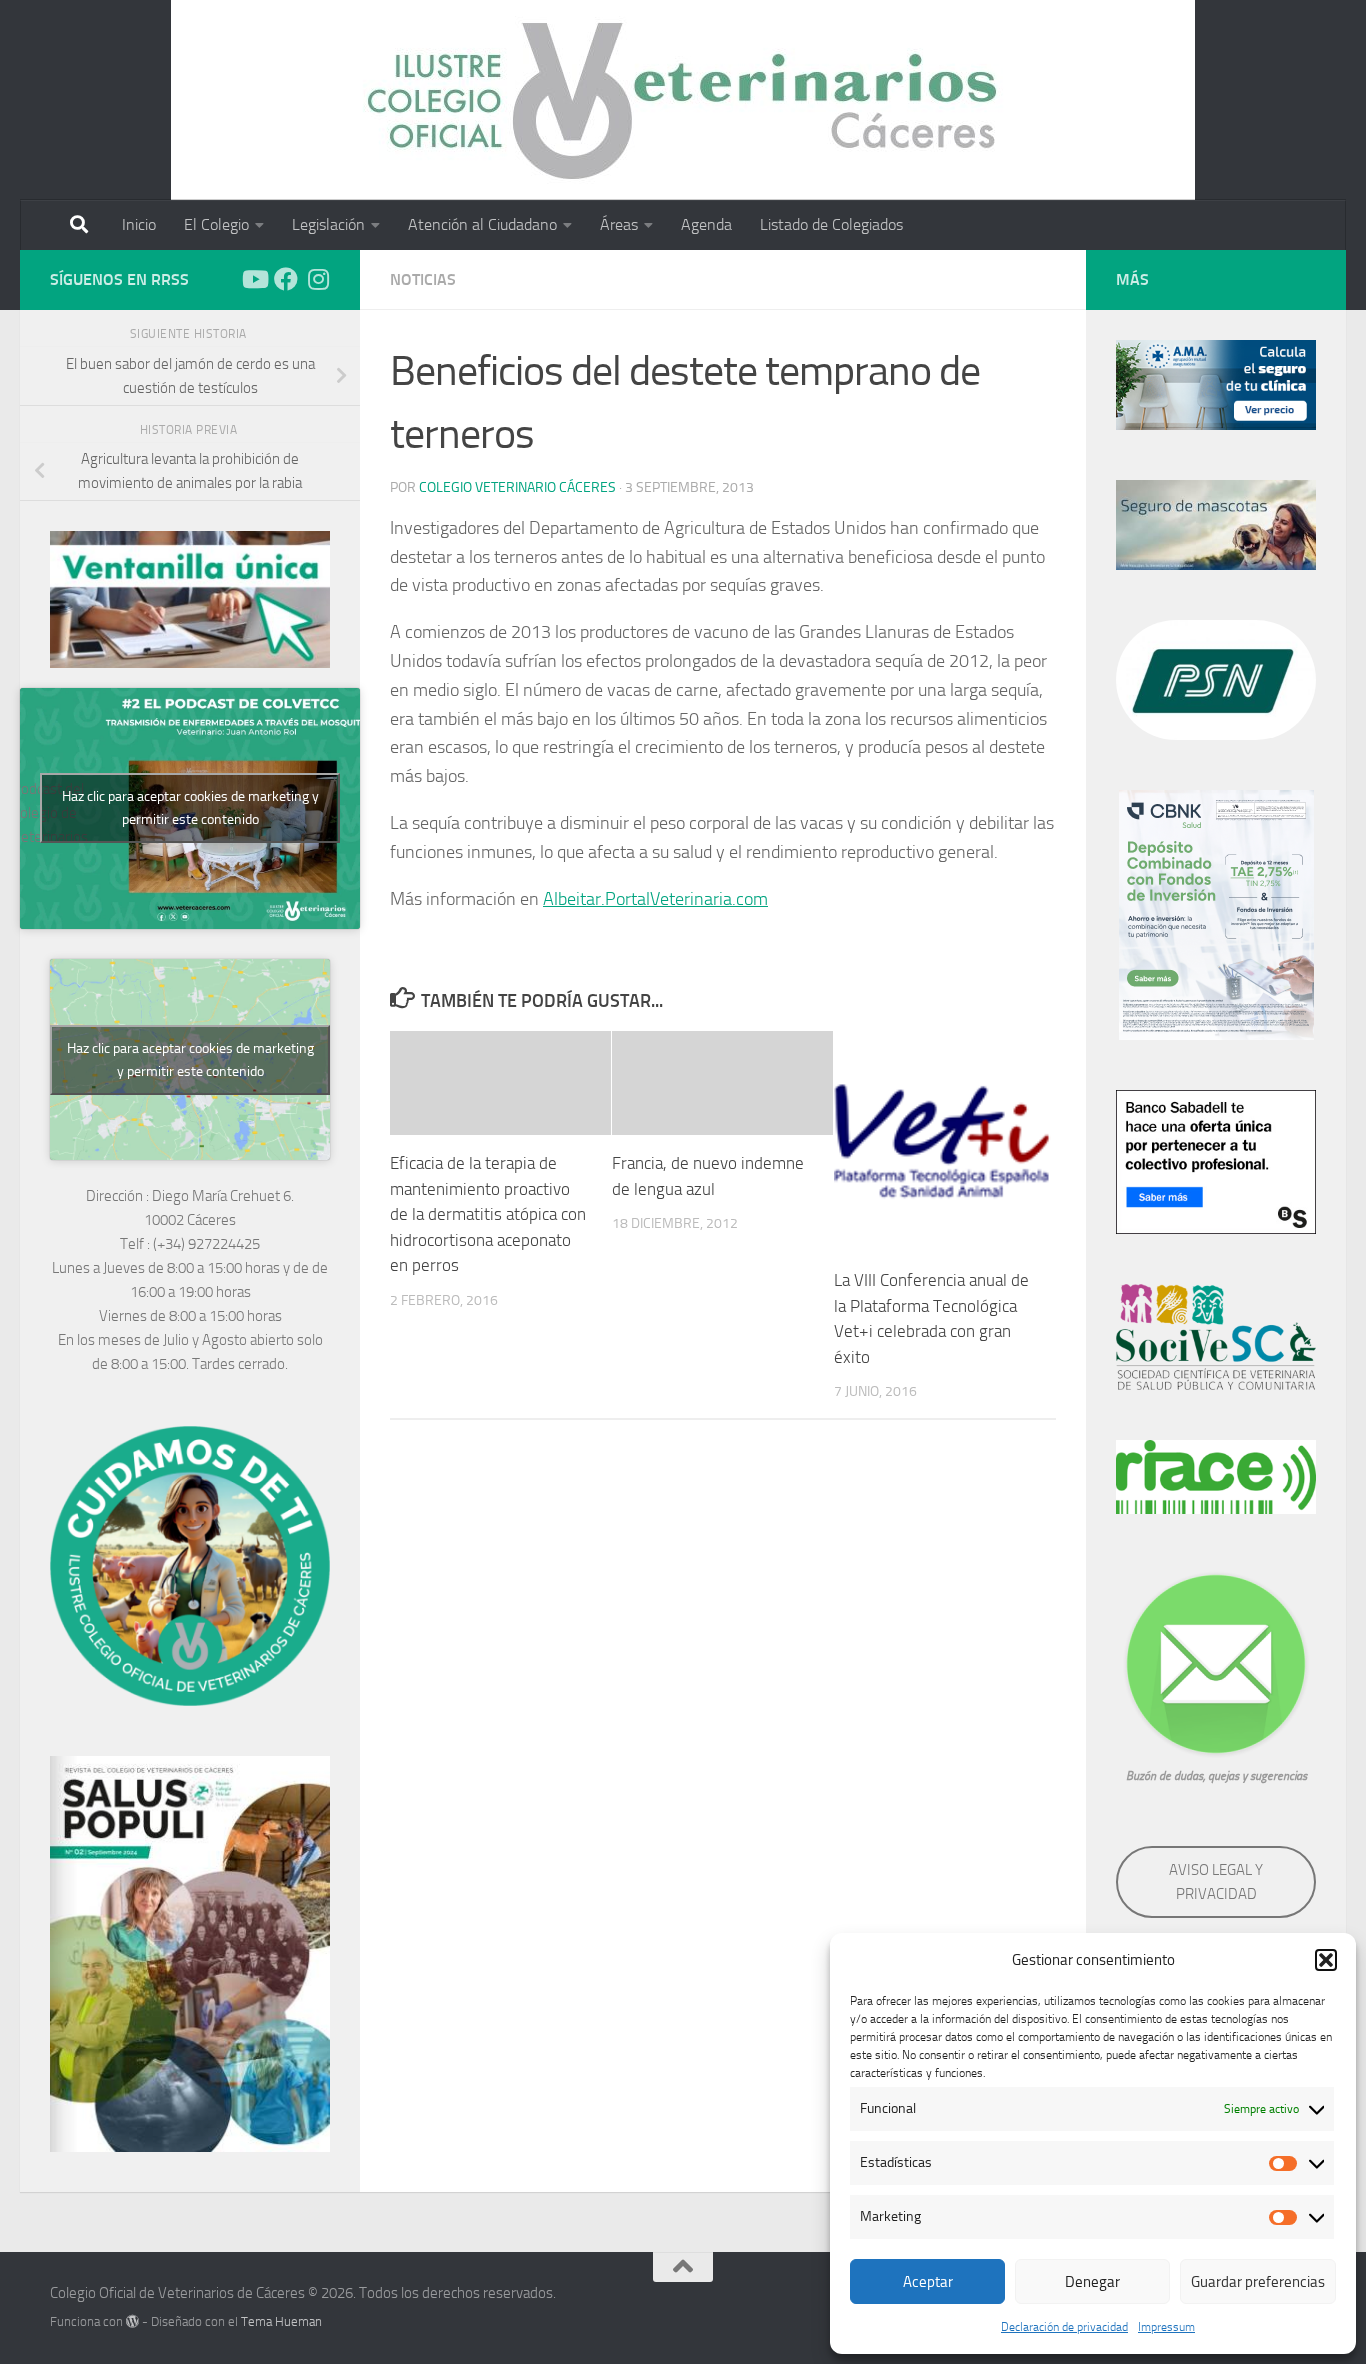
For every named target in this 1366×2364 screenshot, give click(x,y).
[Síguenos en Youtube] (254, 279)
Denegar (1092, 2282)
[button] (1326, 1960)
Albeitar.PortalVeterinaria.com (655, 899)
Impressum (1166, 2327)
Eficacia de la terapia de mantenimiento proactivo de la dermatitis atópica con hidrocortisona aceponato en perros (488, 1214)
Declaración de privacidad (1064, 2327)
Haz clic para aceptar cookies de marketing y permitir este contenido (190, 808)
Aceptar (928, 2282)
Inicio (139, 224)
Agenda (706, 224)
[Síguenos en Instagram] (318, 279)
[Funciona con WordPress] (132, 2321)
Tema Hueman (281, 2321)
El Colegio (216, 224)
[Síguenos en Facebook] (286, 279)
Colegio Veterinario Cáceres (517, 487)
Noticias (423, 279)
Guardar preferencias (1258, 2282)
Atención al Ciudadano (482, 224)
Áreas (619, 224)
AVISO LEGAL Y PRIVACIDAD (1216, 1882)
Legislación (328, 224)
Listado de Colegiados (831, 224)
